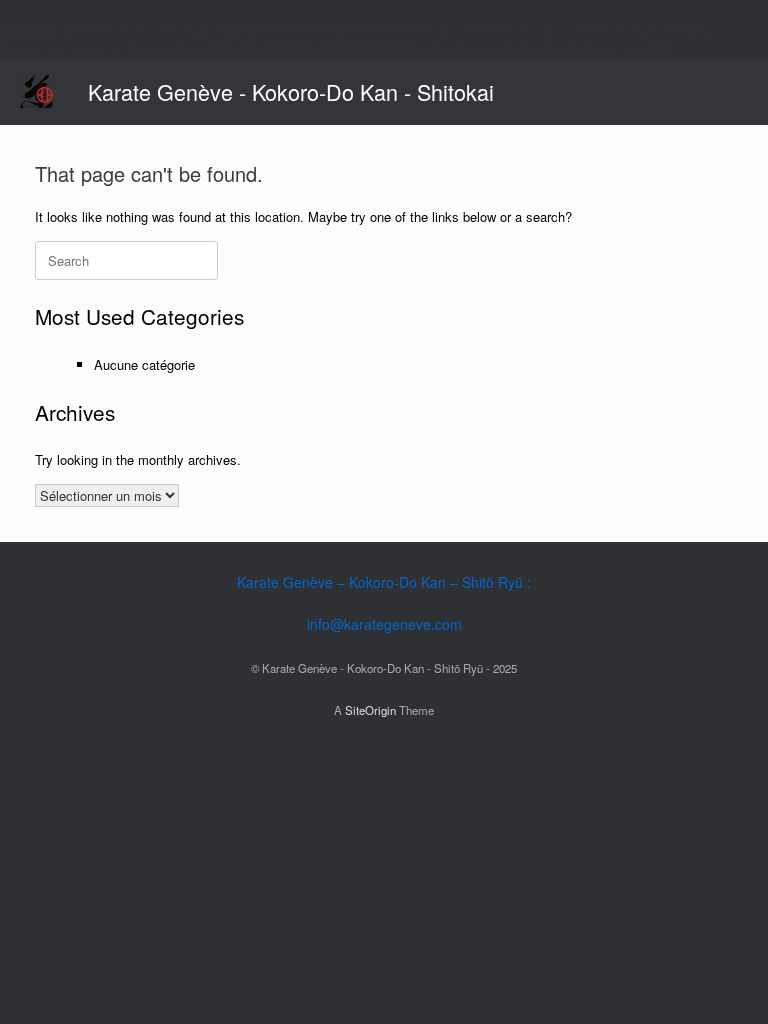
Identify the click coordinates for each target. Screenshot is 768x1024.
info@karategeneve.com (384, 624)
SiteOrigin (370, 710)
